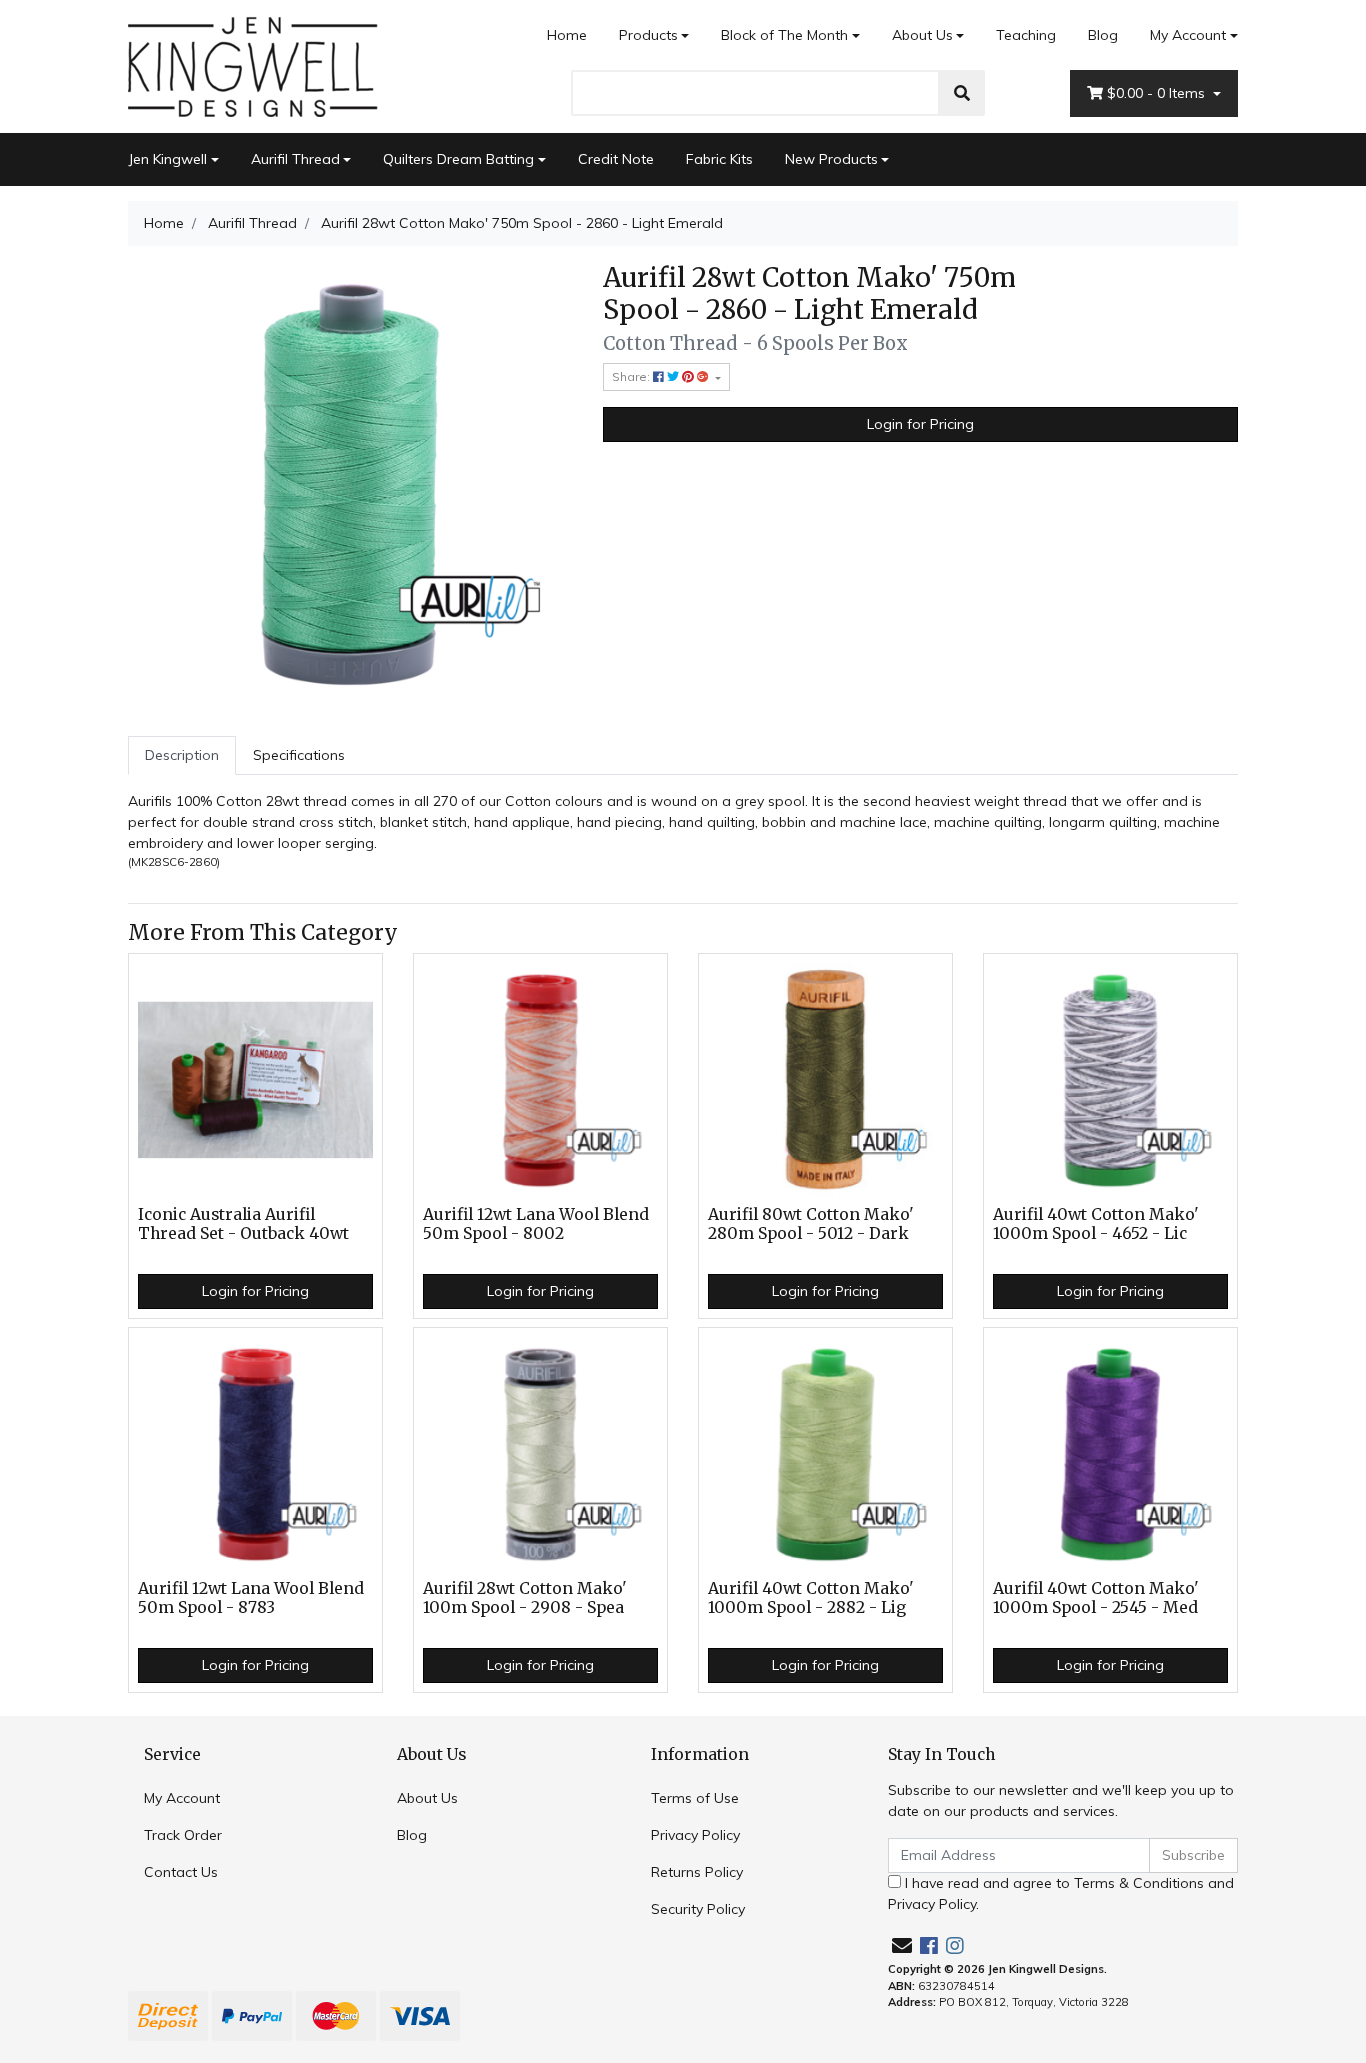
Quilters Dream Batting (458, 159)
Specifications (299, 755)
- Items (1158, 93)
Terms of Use (695, 1798)
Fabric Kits (719, 159)
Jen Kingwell (167, 159)
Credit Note (616, 159)
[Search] (962, 93)
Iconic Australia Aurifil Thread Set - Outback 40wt (243, 1224)
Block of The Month (784, 35)
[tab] (182, 755)
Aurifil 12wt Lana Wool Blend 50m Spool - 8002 (536, 1224)
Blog (1103, 35)
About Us (922, 35)
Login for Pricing (920, 424)
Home (567, 35)
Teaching (1026, 35)
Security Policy (698, 1909)
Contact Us (181, 1872)
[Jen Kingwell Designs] (253, 65)
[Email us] (902, 1945)
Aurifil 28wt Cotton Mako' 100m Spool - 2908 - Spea (525, 1598)
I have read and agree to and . (1061, 1893)
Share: (632, 376)
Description (182, 755)
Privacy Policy (695, 1835)
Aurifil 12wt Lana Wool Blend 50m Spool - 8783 (251, 1598)
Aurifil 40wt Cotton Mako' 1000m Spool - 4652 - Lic (1096, 1224)
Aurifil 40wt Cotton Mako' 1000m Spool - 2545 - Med (1096, 1598)
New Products (831, 159)
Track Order (183, 1835)
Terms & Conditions (1139, 1883)
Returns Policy (697, 1872)
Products (648, 35)
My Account (1188, 35)
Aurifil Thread (295, 159)
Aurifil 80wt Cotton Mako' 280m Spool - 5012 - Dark (811, 1224)
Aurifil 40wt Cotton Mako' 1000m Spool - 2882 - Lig (811, 1598)
